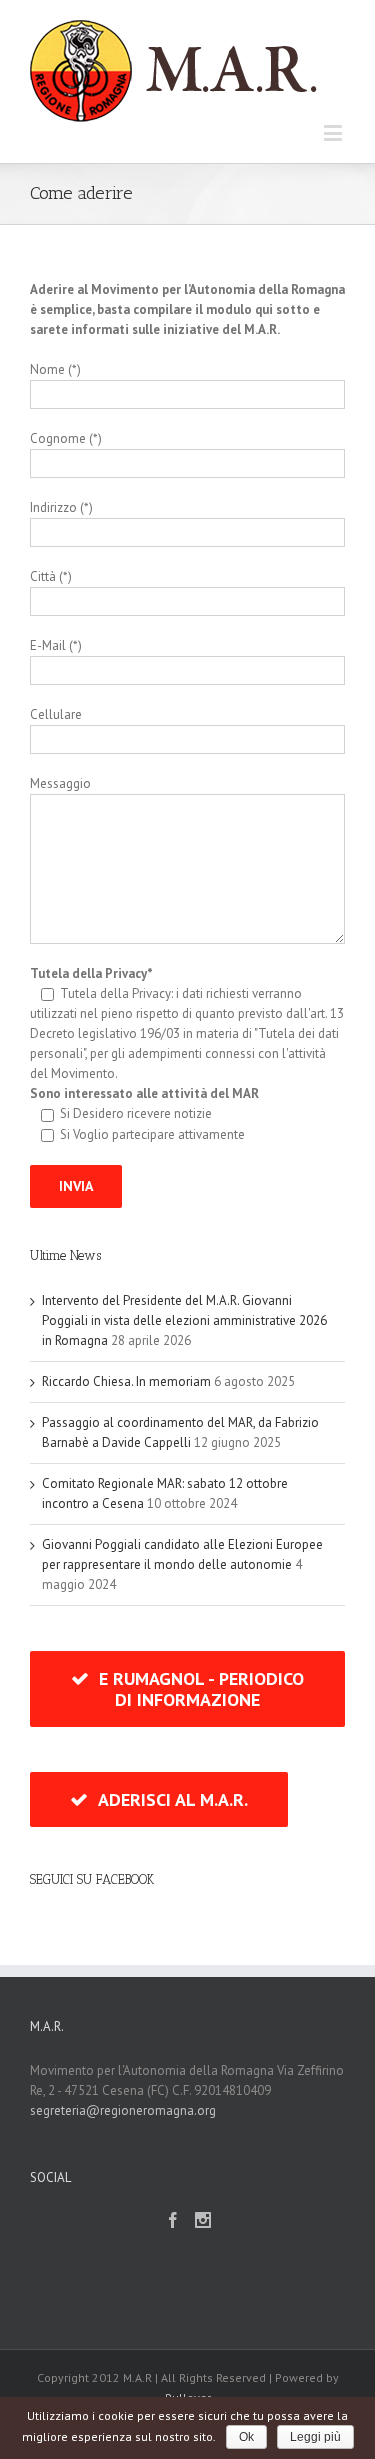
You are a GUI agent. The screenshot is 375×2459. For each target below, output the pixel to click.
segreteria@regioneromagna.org (123, 2110)
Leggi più (315, 2437)
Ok (246, 2437)
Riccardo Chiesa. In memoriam (126, 1381)
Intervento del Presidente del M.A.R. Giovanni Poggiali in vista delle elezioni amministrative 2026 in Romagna (184, 1320)
